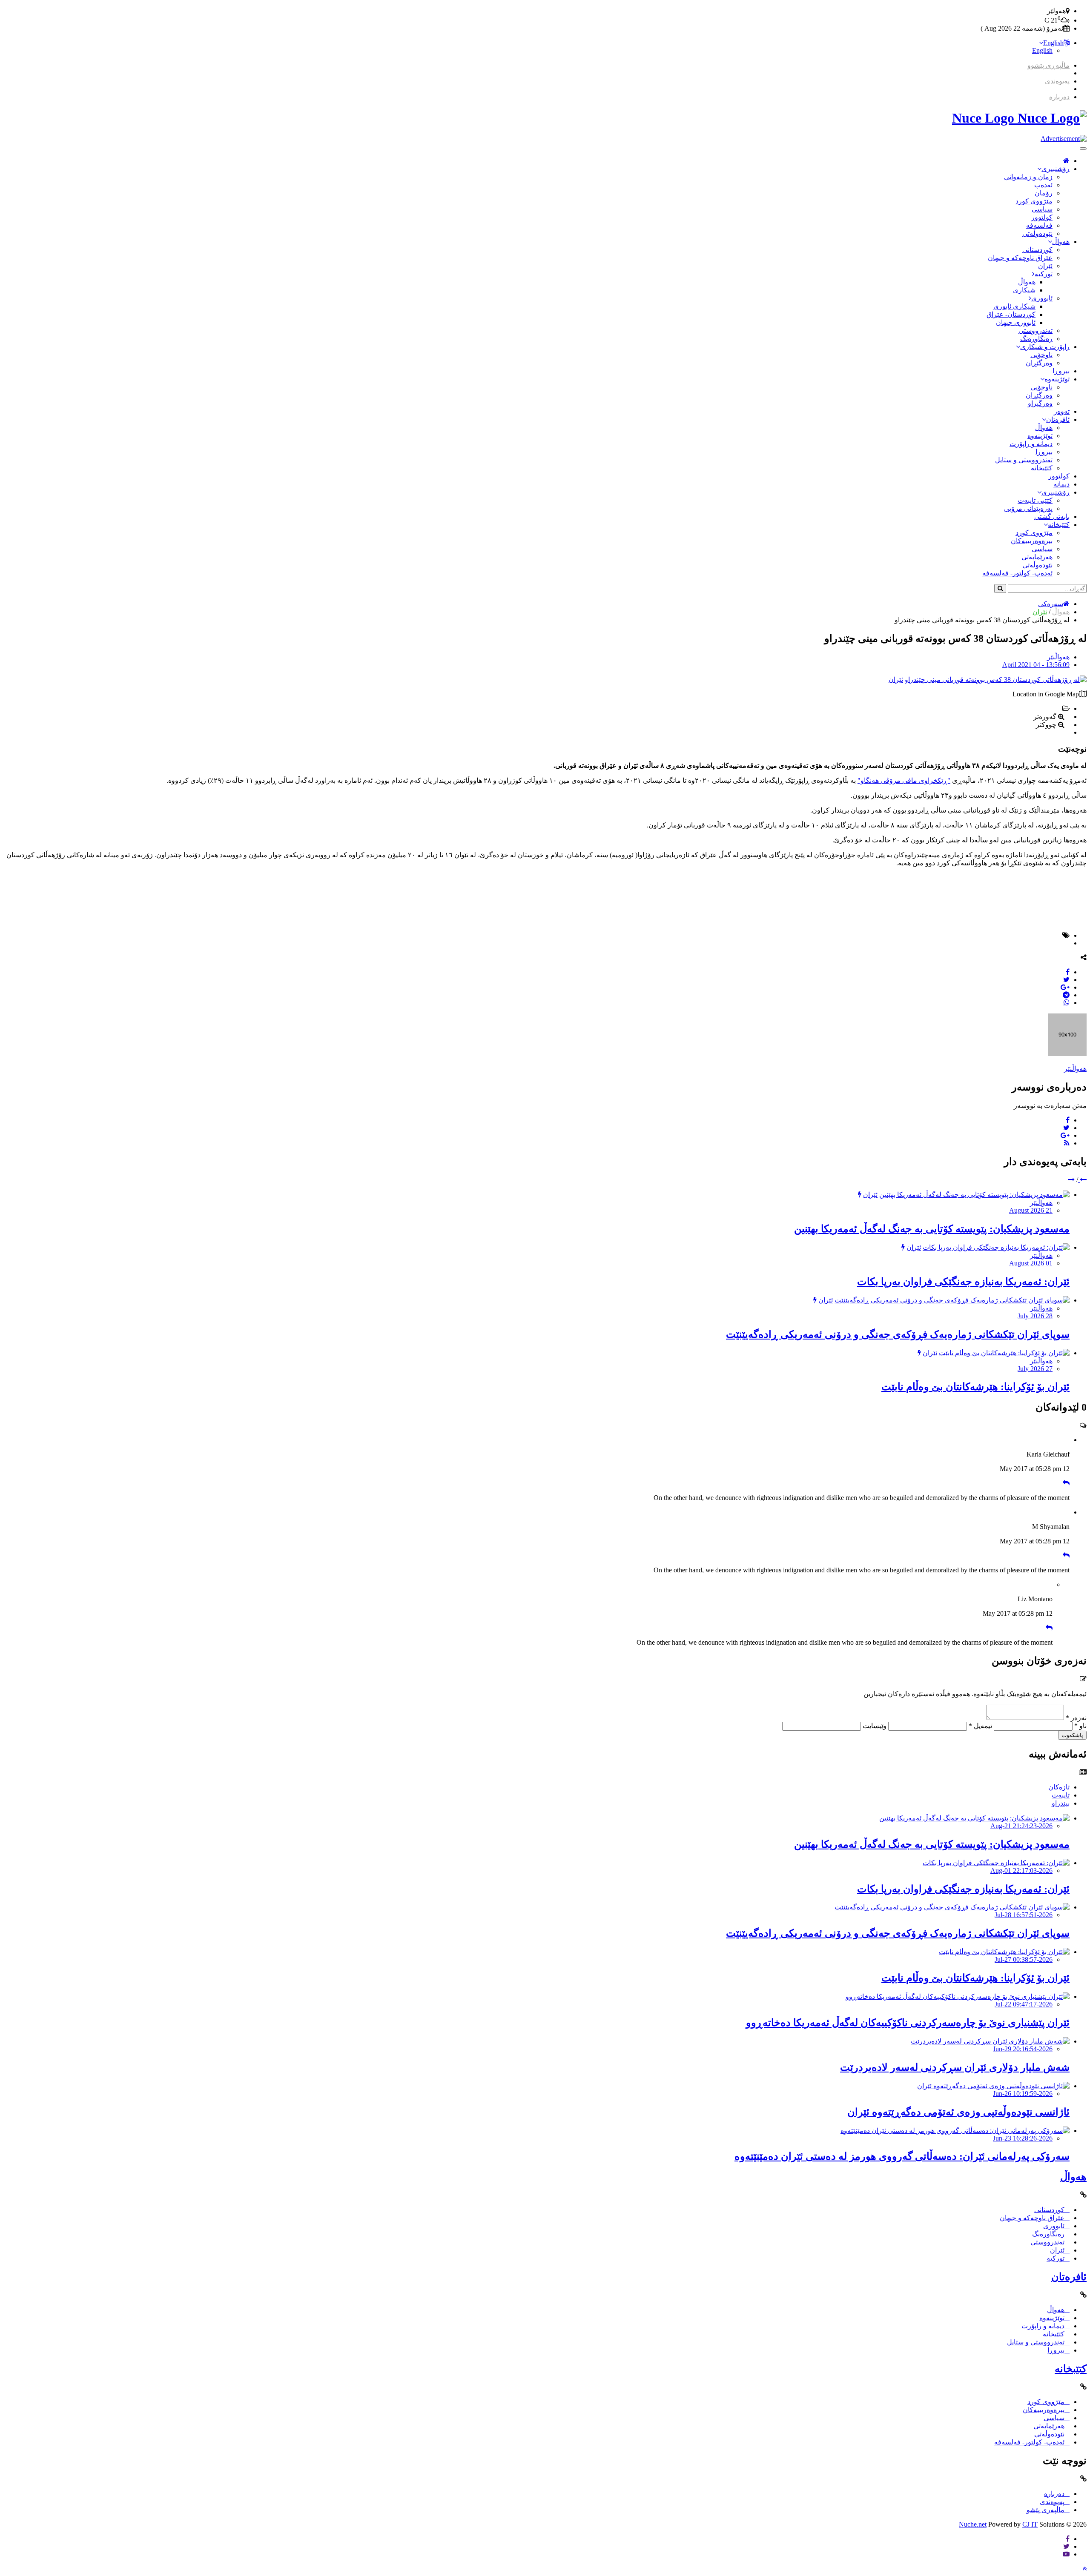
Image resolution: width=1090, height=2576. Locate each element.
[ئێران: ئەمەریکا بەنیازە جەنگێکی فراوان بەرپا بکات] (996, 1247)
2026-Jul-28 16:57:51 (1024, 1915)
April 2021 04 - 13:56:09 (1036, 665)
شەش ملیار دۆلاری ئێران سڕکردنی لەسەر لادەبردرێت (955, 2067)
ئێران (1045, 266)
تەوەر (1062, 411)
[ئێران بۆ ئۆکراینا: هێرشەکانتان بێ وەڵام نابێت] (1004, 1353)
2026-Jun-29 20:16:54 (1023, 2049)
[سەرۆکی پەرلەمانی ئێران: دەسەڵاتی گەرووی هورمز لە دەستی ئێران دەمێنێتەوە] (955, 2131)
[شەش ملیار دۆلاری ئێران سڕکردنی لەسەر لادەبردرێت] (990, 2041)
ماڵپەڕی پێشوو (1048, 65)
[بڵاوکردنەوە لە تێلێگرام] (1066, 995)
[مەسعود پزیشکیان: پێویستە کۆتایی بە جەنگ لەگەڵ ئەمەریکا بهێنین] (974, 1195)
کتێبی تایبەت (1035, 500)
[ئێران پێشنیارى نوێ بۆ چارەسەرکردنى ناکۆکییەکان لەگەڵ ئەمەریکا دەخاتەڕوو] (958, 1996)
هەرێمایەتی (1037, 557)
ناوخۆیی (1041, 355)
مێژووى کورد (1034, 201)
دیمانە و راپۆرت (1031, 444)
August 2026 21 (1031, 1210)
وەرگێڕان (1039, 363)
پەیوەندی (1057, 81)
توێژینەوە (1057, 379)
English (1053, 43)
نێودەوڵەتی (1037, 233)
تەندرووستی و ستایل (1024, 460)
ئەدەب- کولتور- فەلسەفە (1017, 573)
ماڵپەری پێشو (1046, 2510)
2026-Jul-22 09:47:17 (1024, 2004)
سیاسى (1042, 209)
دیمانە (1061, 484)
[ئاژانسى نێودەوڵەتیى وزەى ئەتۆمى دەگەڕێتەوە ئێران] (993, 2086)
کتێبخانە (1042, 468)
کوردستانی (1037, 250)
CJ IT (1030, 2524)
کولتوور (1042, 217)
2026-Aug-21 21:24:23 (1021, 1826)
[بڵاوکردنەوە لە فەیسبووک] (1068, 972)
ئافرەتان (1058, 419)
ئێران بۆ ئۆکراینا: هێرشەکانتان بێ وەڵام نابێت (975, 1387)
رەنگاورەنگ (1036, 339)
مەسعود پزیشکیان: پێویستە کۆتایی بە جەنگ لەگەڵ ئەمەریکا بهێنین (932, 1229)
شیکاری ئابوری (1014, 306)
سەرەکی (1051, 604)
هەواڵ (1061, 242)
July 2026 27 (1035, 1369)
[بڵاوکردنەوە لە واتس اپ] (1067, 1003)
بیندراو (1061, 1803)
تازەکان (1059, 1787)
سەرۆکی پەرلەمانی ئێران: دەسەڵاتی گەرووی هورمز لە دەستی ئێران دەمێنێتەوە (902, 2156)
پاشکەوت (1072, 1735)
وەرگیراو (1040, 403)
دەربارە (1059, 97)
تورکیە (1044, 274)
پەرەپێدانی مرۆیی (1028, 508)
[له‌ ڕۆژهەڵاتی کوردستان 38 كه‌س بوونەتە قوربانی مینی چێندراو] (996, 680)
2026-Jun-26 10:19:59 (1023, 2094)
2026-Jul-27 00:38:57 (1024, 1959)
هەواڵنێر (1058, 657)
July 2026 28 (1035, 1316)
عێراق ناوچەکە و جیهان (1020, 258)
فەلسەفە (1039, 225)
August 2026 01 (1031, 1263)
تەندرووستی (1035, 331)
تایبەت (1061, 1795)
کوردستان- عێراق (1011, 314)
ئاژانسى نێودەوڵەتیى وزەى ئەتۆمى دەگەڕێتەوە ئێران (958, 2112)
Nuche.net (973, 2524)
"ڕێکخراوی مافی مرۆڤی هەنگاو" (904, 780)
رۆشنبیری (1056, 169)
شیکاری (1024, 290)
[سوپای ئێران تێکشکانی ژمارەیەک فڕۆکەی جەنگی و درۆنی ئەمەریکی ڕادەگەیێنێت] (952, 1300)
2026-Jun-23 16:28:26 (1023, 2138)
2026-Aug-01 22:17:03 (1021, 1870)
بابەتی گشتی (1052, 517)
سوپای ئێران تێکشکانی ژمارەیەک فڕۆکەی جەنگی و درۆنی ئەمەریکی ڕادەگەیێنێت (898, 1334)
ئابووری (1042, 298)
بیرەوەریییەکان (1032, 541)
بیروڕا (1061, 371)
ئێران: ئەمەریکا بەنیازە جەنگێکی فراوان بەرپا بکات (963, 1282)
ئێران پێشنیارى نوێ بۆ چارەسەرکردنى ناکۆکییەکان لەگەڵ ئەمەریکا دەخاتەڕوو (908, 2023)
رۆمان (1044, 193)
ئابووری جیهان (1016, 322)
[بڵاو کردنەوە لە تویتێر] (1066, 980)
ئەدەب (1043, 185)
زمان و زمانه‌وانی (1028, 177)
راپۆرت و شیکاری (1045, 347)
